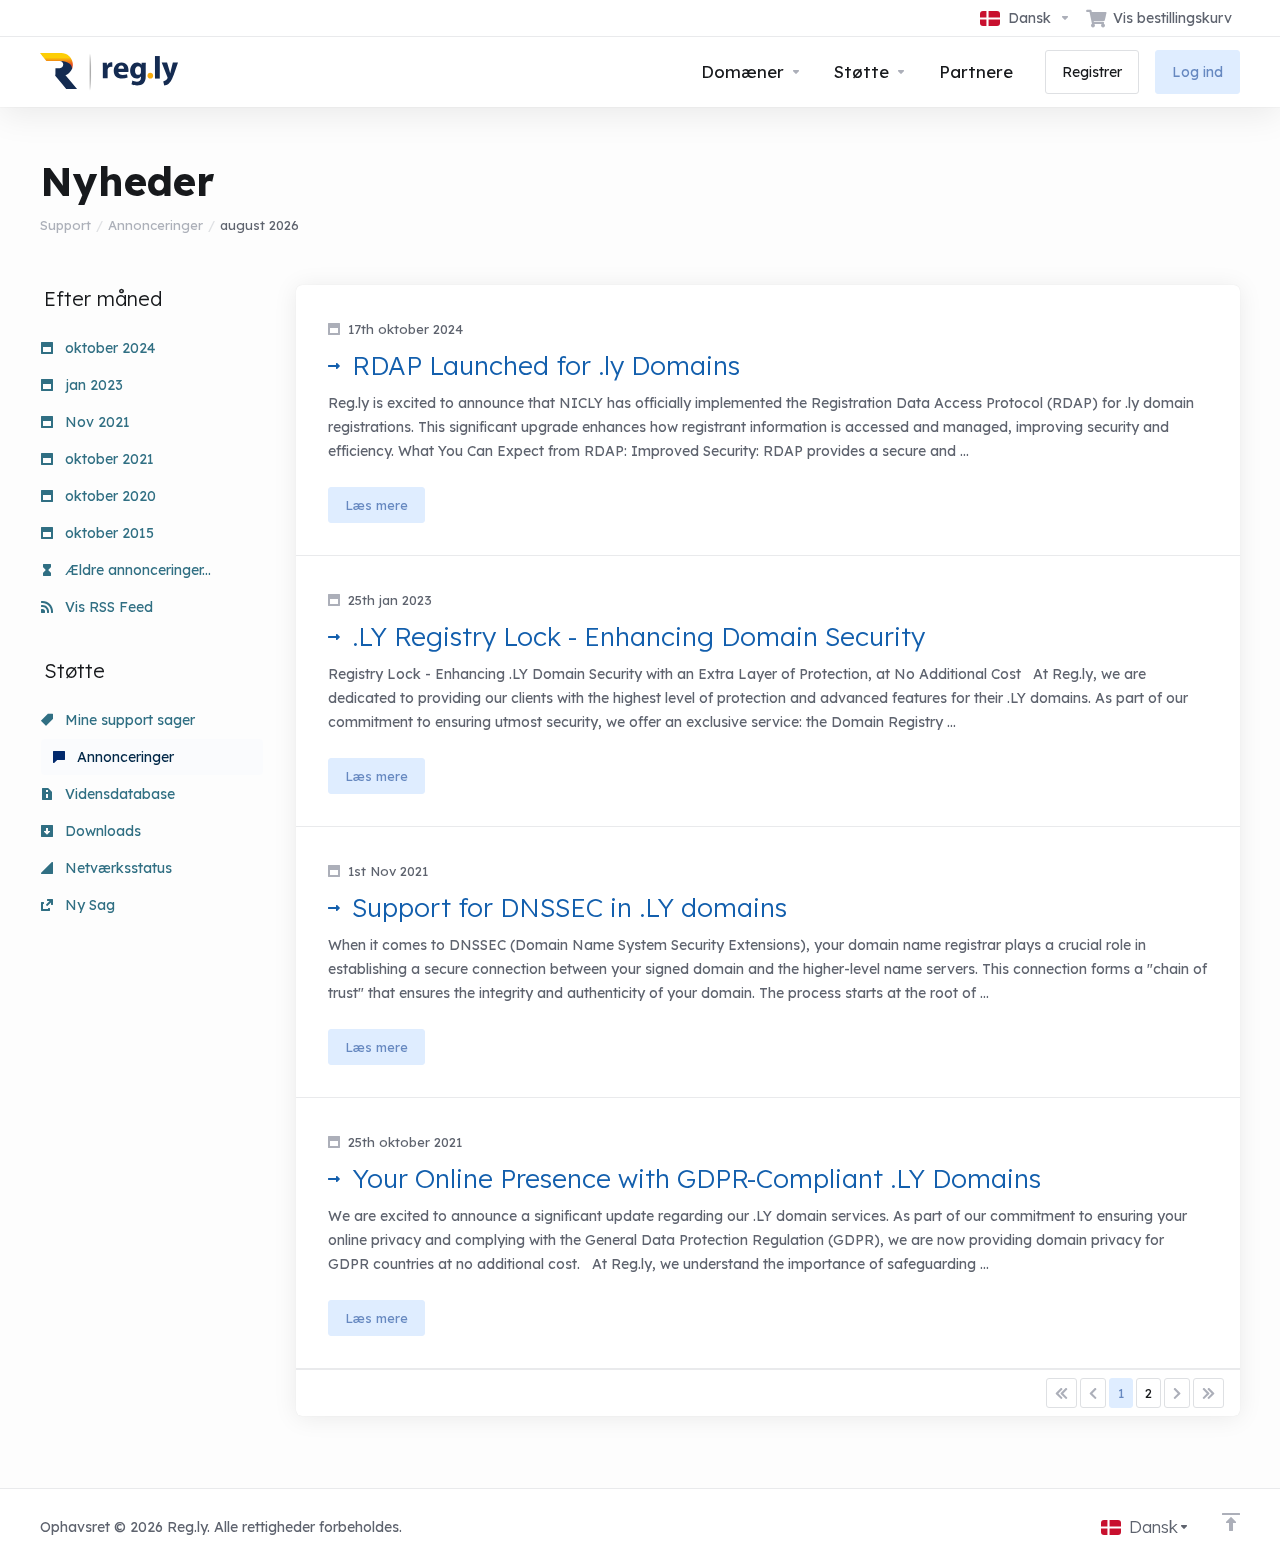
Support (65, 225)
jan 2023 (92, 385)
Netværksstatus (116, 868)
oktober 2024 (108, 348)
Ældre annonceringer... (136, 570)
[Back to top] (1231, 1522)
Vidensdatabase (118, 794)
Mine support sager (128, 720)
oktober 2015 (107, 533)
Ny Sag (88, 905)
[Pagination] (1061, 1393)
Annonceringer (155, 225)
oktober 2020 (108, 496)
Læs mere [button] (376, 505)
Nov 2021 (95, 422)
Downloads (101, 831)
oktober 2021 (107, 459)
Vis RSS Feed (107, 607)
